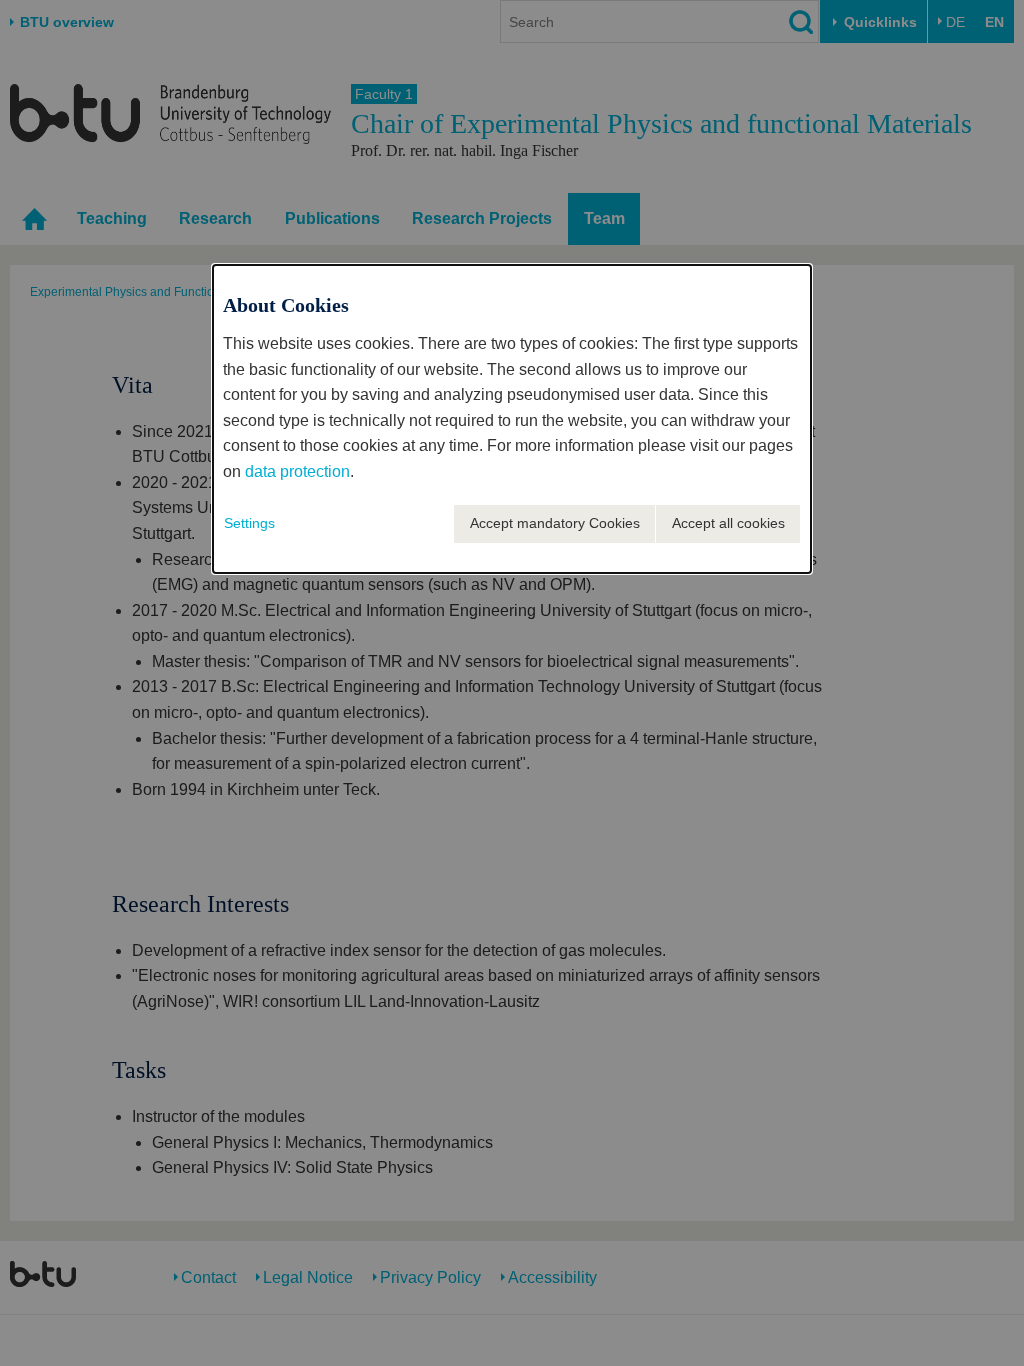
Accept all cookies (728, 523)
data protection (297, 471)
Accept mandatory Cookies (555, 523)
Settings (249, 523)
